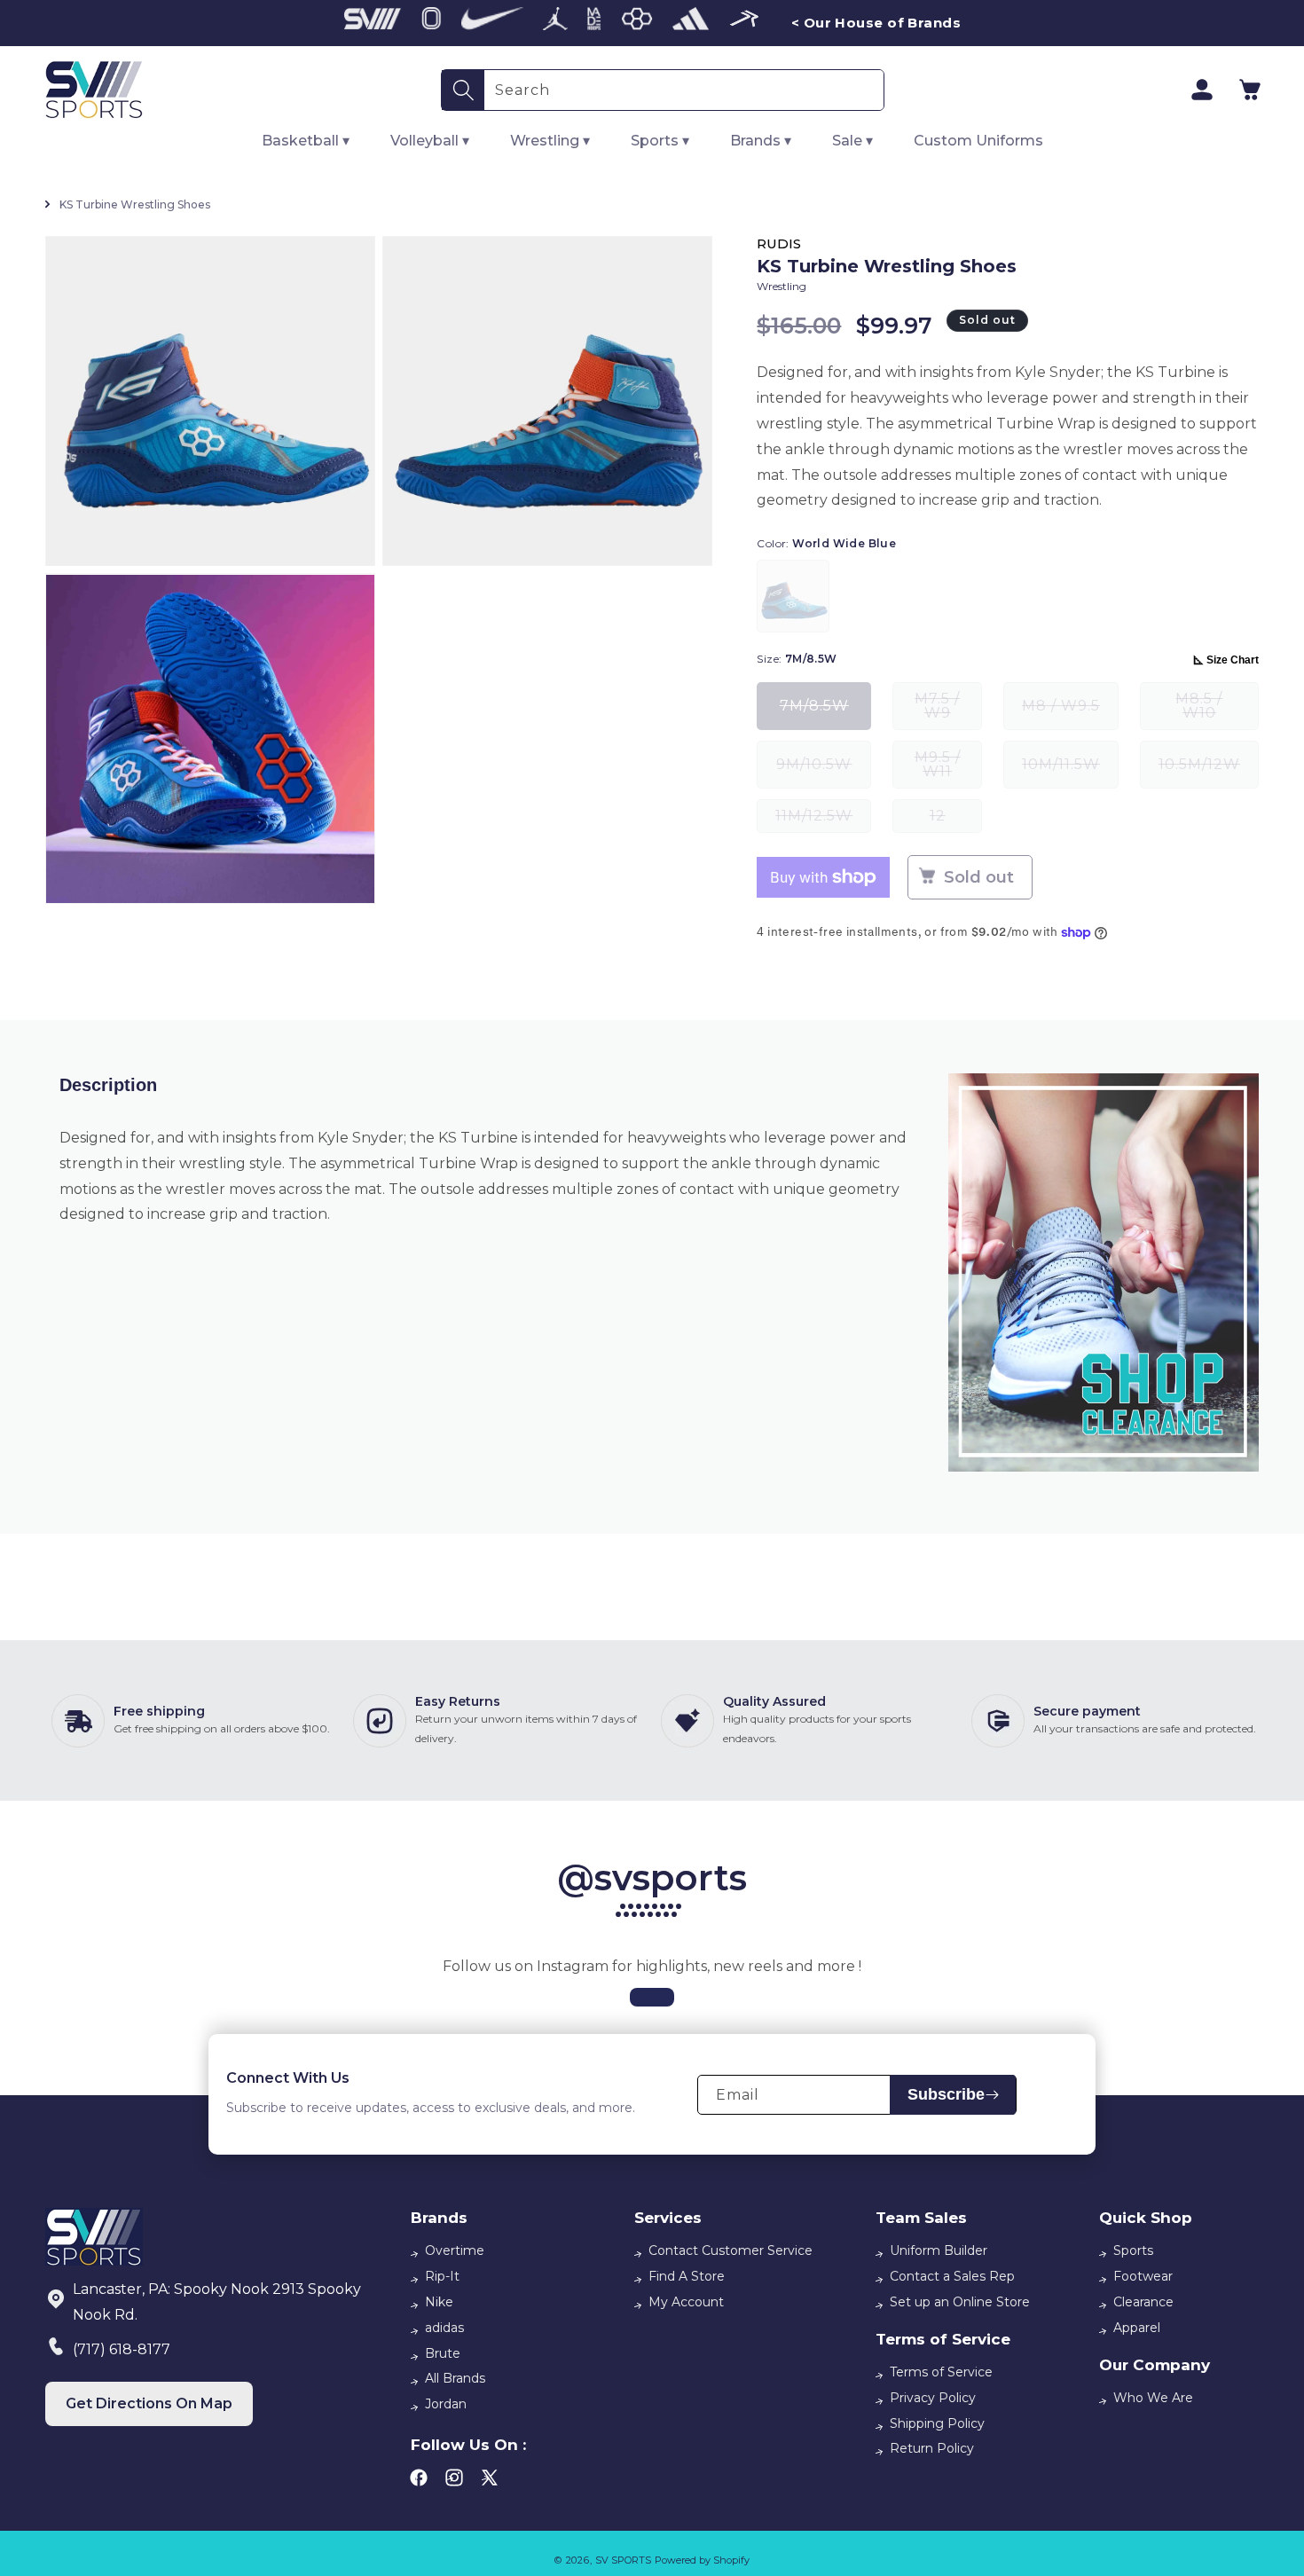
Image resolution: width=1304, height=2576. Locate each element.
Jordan (446, 2404)
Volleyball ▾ (430, 141)
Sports (1133, 2250)
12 (956, 820)
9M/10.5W (824, 772)
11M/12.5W (823, 820)
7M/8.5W (825, 714)
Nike (439, 2302)
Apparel (1137, 2328)
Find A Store (687, 2276)
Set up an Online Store (960, 2302)
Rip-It (442, 2276)
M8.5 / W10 (1217, 710)
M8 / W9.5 (1070, 714)
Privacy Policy (933, 2398)
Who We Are (1153, 2398)
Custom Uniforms (978, 141)
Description (108, 1085)
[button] (1250, 90)
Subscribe (946, 2094)
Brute (443, 2353)
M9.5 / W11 (948, 769)
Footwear (1143, 2276)
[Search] (463, 90)
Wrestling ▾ (550, 141)
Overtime (455, 2250)
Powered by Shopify (702, 2560)
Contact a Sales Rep (952, 2276)
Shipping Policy (937, 2423)
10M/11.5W (1070, 772)
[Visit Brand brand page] (373, 23)
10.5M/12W (1209, 772)
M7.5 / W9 (948, 710)
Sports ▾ (660, 141)
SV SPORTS (623, 2560)
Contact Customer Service (731, 2250)
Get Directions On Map (149, 2403)
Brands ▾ (761, 141)
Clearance (1143, 2302)
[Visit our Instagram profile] (652, 1997)
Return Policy (932, 2448)
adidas (444, 2328)
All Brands (455, 2378)
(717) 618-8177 (122, 2349)
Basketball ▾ (306, 141)
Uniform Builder (939, 2250)
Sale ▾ (852, 141)
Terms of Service (941, 2372)
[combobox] (684, 90)
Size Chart (1233, 660)
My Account (686, 2302)
